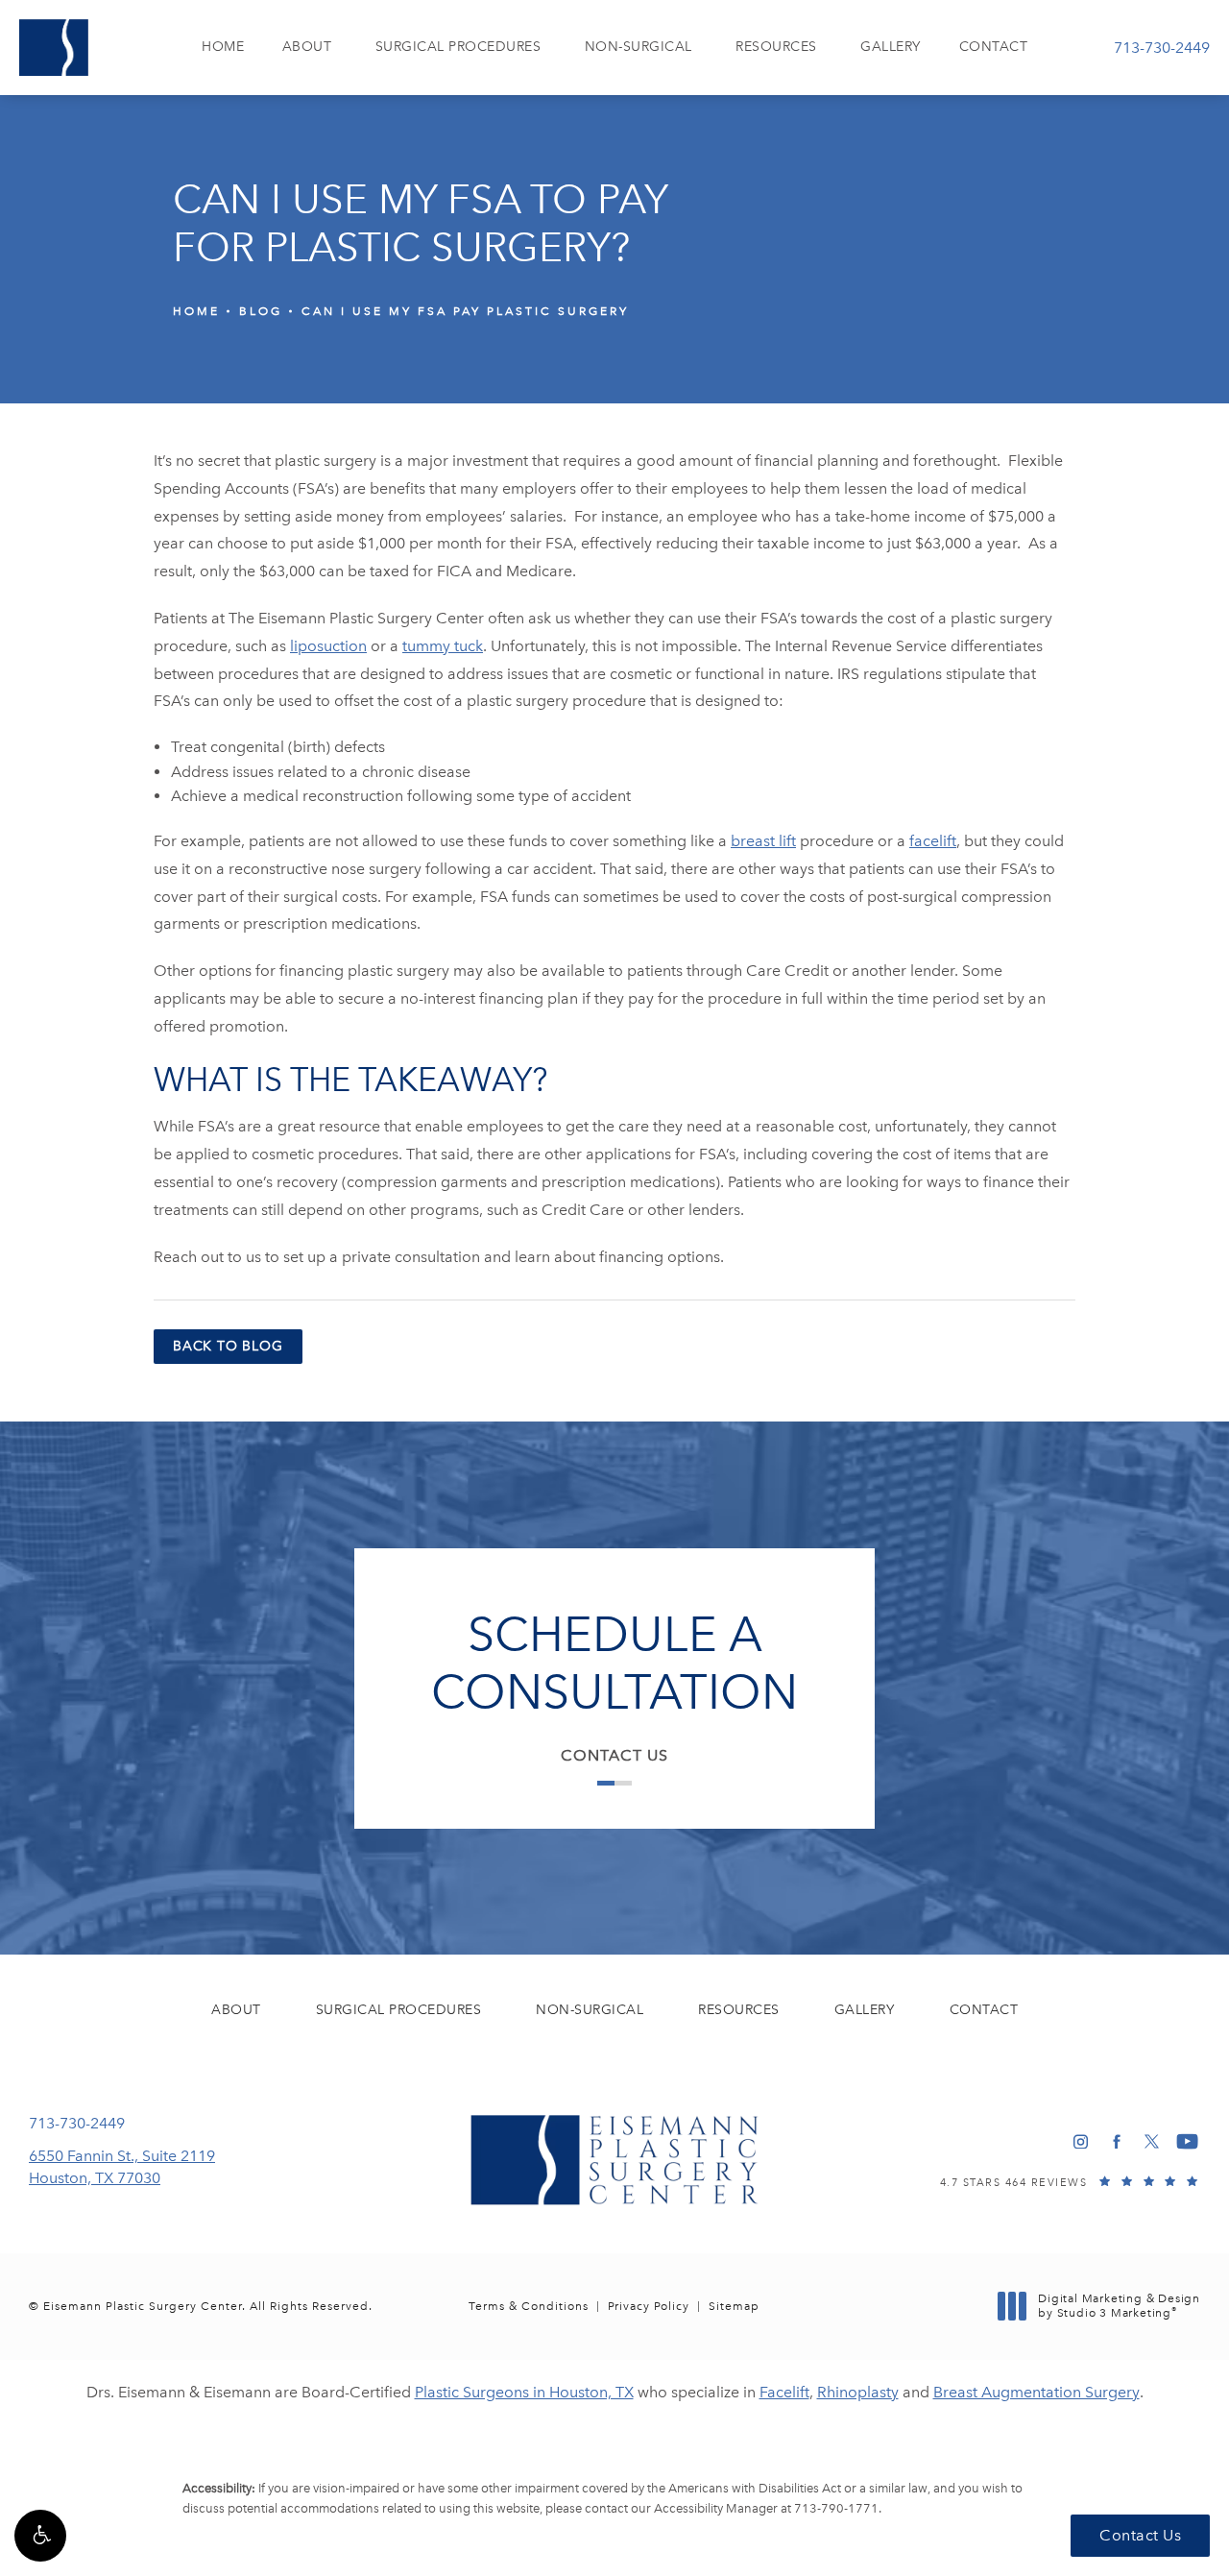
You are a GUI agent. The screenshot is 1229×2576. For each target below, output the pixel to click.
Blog (261, 311)
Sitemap (734, 2306)
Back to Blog (228, 1346)
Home (196, 311)
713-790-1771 (836, 2508)
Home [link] (223, 47)
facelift (933, 841)
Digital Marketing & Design (1119, 2307)
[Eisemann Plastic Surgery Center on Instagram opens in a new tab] (1081, 2141)
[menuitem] (223, 48)
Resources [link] (776, 47)
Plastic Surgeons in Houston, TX (524, 2392)
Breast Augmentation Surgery (1036, 2392)
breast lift (763, 841)
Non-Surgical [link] (639, 47)
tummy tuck (443, 646)
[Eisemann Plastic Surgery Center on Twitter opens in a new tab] (1152, 2141)
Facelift (784, 2392)
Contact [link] (994, 47)
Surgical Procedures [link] (458, 47)
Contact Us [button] (1140, 2535)
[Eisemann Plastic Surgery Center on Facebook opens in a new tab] (1116, 2141)
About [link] (307, 47)
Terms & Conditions (529, 2306)
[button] (40, 2536)
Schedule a (614, 1664)
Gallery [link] (891, 47)
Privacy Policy (649, 2306)
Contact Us (614, 1755)
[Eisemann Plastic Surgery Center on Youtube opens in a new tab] (1187, 2141)
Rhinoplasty (858, 2392)
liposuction (328, 646)
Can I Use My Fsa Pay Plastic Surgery (465, 311)
